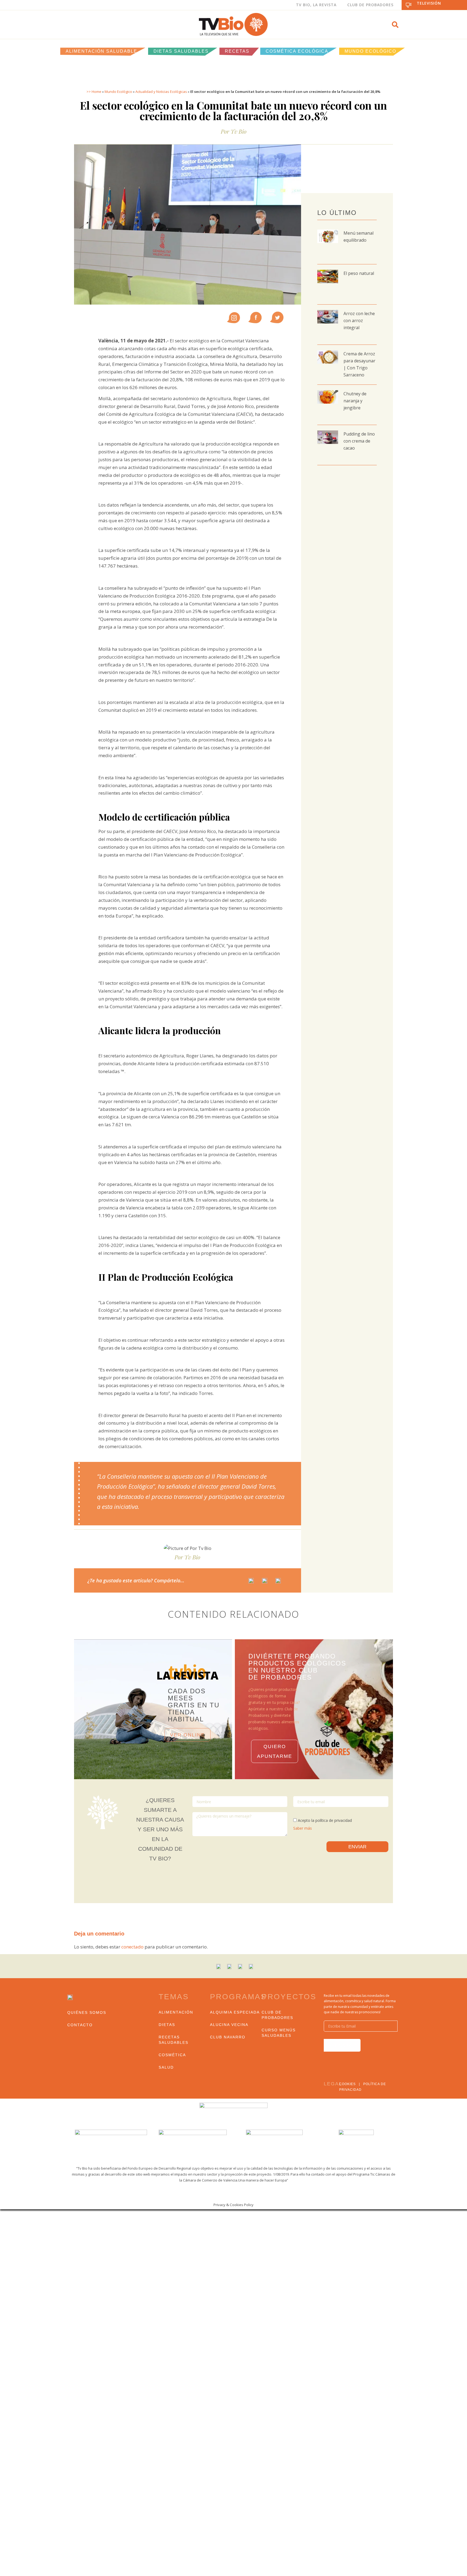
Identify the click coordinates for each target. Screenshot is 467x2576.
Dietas (167, 2025)
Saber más (303, 1828)
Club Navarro (228, 2037)
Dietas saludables (181, 51)
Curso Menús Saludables (279, 2033)
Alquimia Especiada (235, 2012)
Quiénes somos (87, 2012)
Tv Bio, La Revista (316, 5)
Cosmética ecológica (297, 51)
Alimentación (176, 2012)
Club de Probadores (370, 5)
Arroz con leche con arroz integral (359, 321)
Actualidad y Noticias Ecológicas (161, 92)
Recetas (237, 51)
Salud (166, 2067)
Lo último (337, 213)
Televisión (429, 3)
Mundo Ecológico (370, 51)
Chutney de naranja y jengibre (355, 401)
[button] (395, 25)
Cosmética (172, 2055)
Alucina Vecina (229, 2025)
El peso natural (359, 273)
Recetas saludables (174, 2040)
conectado (132, 1947)
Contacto (80, 2025)
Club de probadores (277, 2015)
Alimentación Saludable (101, 51)
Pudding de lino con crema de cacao (359, 441)
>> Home (94, 92)
